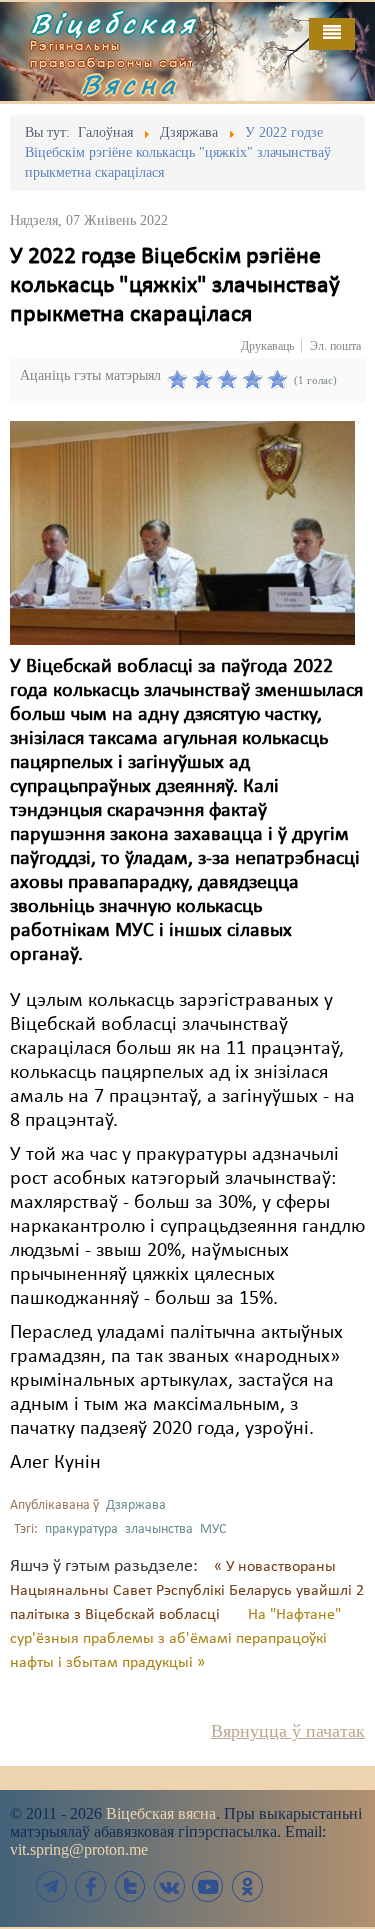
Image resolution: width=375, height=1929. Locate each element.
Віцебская (114, 23)
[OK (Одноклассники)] (247, 1886)
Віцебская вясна (161, 1813)
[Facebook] (91, 1886)
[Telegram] (52, 1886)
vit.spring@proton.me (79, 1849)
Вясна (130, 84)
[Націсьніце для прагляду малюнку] (182, 533)
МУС (213, 1529)
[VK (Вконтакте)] (169, 1886)
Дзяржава (136, 1505)
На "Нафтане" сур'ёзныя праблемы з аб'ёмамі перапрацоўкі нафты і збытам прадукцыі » (175, 1639)
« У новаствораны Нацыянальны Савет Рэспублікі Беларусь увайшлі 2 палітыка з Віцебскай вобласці (187, 1591)
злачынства (159, 1529)
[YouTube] (208, 1886)
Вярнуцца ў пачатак (288, 1731)
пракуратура (81, 1529)
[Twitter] (130, 1886)
